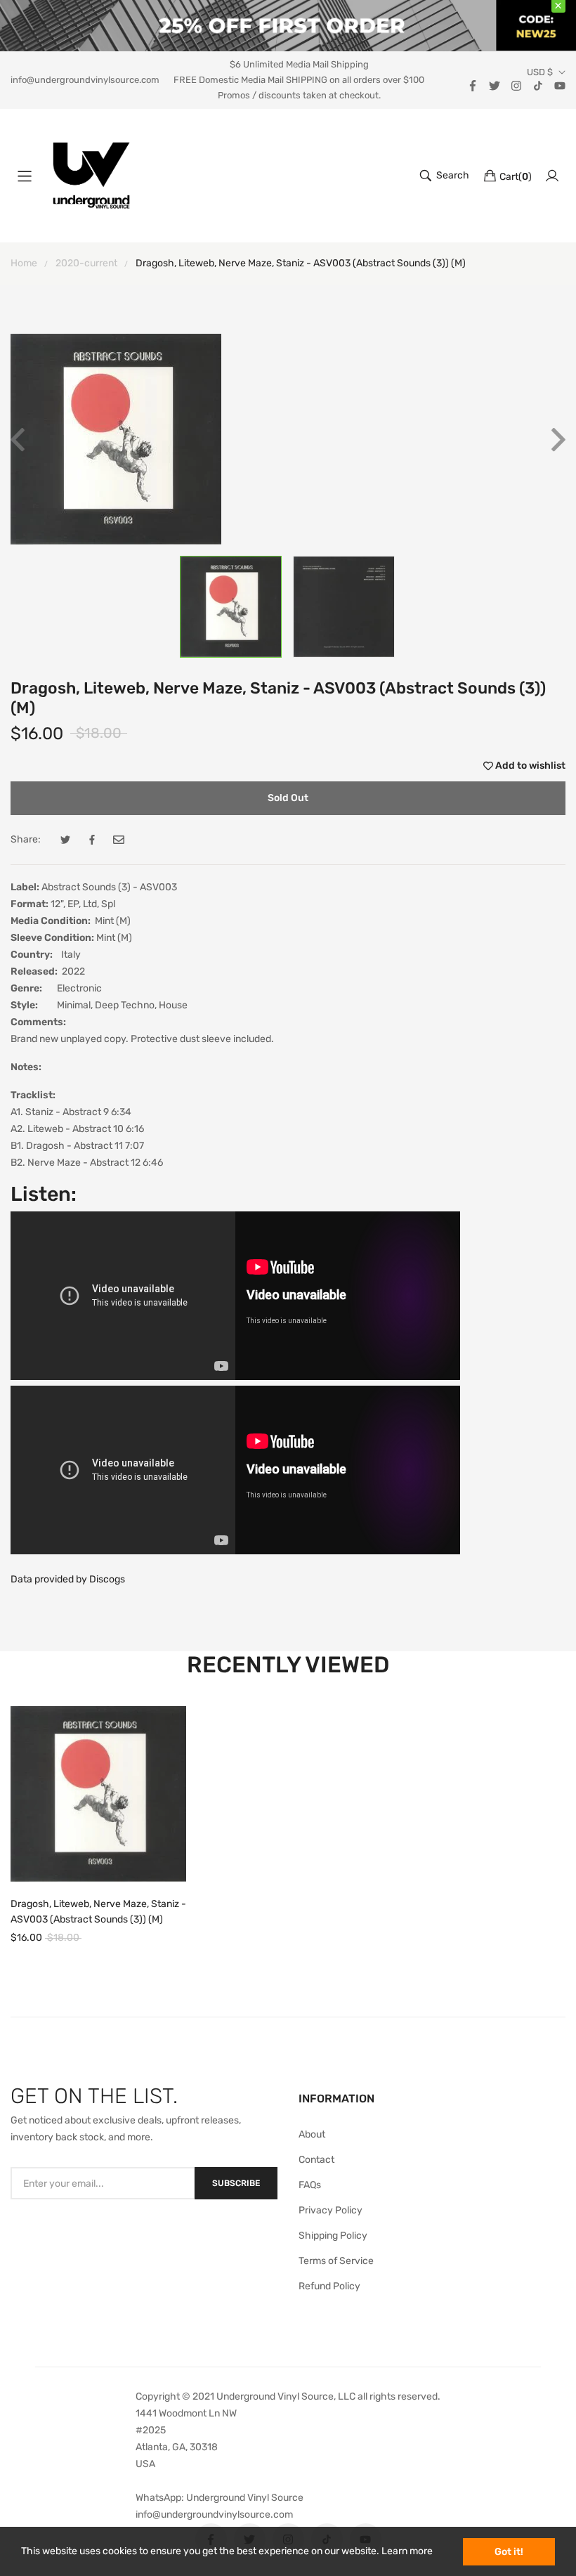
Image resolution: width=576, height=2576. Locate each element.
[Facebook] (473, 85)
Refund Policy (329, 2286)
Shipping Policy (333, 2236)
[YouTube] (560, 85)
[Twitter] (495, 85)
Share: (26, 839)
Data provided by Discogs (68, 1579)
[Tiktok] (538, 85)
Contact (316, 2160)
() (516, 177)
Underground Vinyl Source (245, 2498)
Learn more (407, 2551)
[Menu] (25, 176)
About (312, 2134)
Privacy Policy (330, 2210)
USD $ (540, 72)
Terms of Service (336, 2261)
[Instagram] (516, 85)
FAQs (310, 2185)
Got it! (509, 2552)
